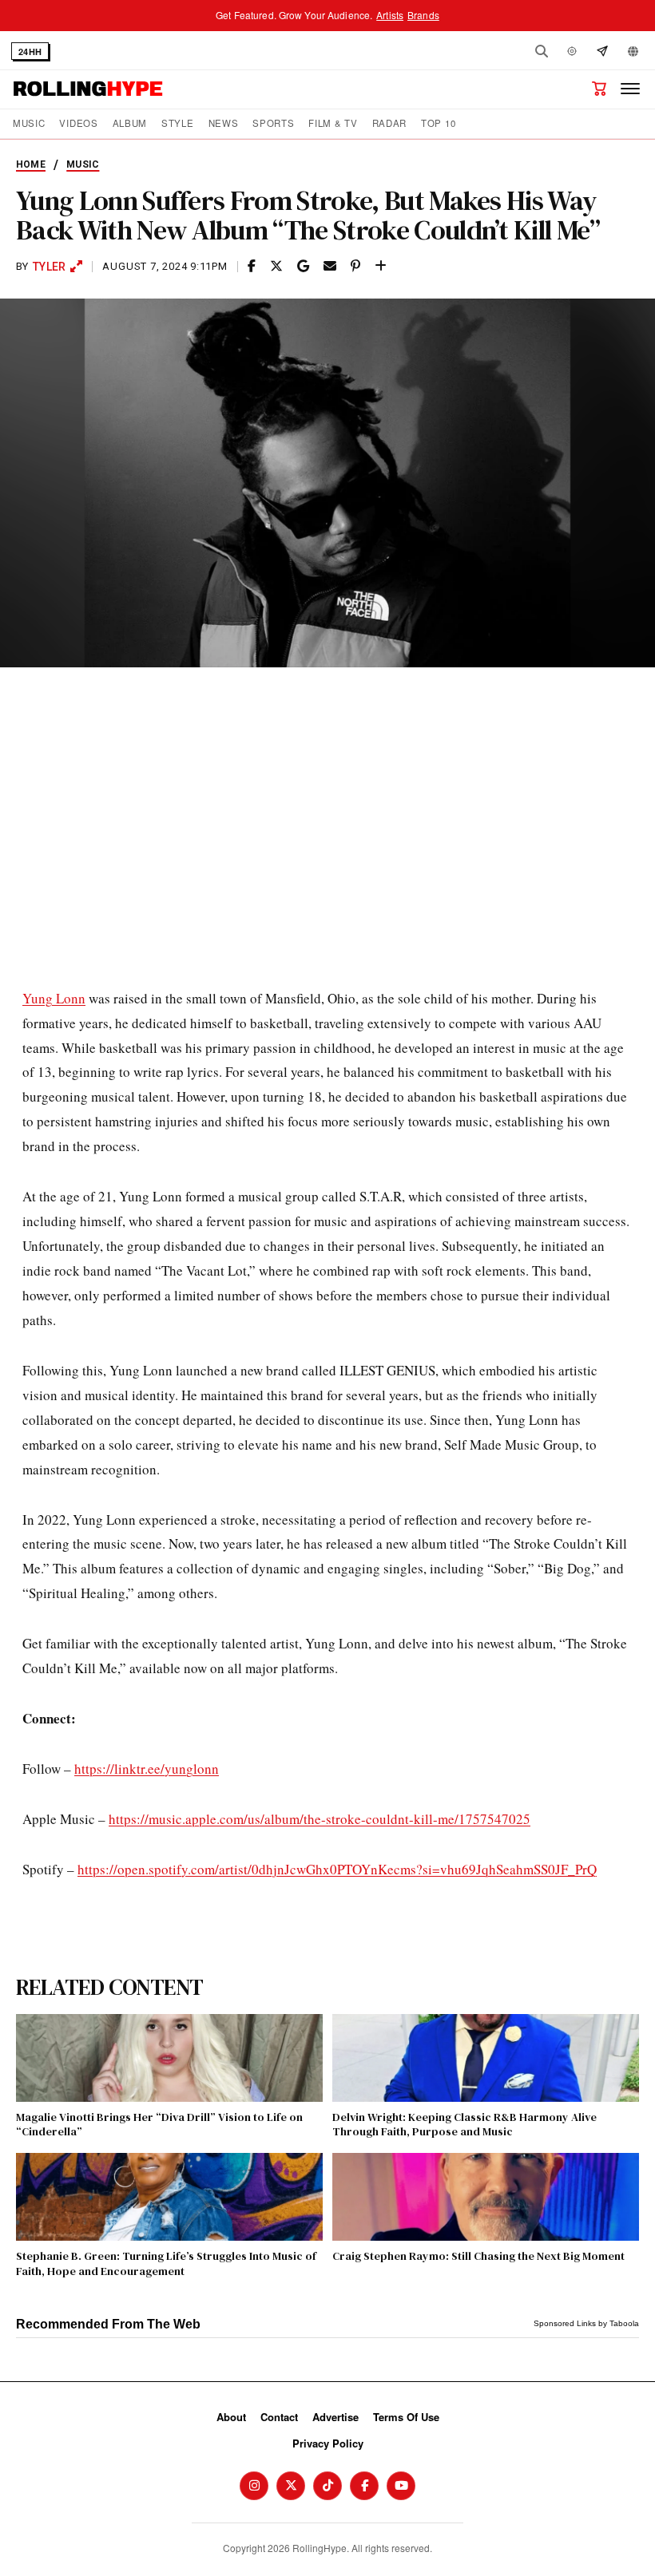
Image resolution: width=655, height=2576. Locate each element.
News (224, 123)
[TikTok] (327, 2486)
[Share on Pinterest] (355, 266)
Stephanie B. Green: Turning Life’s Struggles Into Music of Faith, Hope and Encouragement (166, 2263)
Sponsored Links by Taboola (586, 2323)
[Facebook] (364, 2486)
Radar (389, 123)
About (231, 2417)
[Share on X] (276, 266)
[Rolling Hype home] (88, 89)
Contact (279, 2417)
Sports (273, 123)
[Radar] (572, 51)
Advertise (335, 2417)
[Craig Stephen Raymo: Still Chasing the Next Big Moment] (486, 2197)
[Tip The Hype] (602, 51)
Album (130, 123)
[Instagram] (254, 2486)
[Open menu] (630, 89)
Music (29, 123)
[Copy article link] (381, 266)
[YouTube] (401, 2486)
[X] (291, 2486)
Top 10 (438, 123)
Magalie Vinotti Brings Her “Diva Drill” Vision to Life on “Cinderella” (159, 2124)
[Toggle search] (542, 51)
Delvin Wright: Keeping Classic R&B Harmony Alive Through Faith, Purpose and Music (464, 2124)
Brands (423, 15)
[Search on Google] (303, 266)
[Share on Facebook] (252, 266)
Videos (78, 123)
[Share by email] (330, 266)
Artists (390, 15)
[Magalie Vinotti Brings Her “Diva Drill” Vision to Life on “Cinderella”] (169, 2058)
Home (31, 164)
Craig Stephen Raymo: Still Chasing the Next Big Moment (478, 2256)
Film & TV (333, 123)
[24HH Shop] (599, 89)
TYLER (49, 267)
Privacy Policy (328, 2443)
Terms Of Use (406, 2417)
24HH (30, 51)
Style (177, 123)
